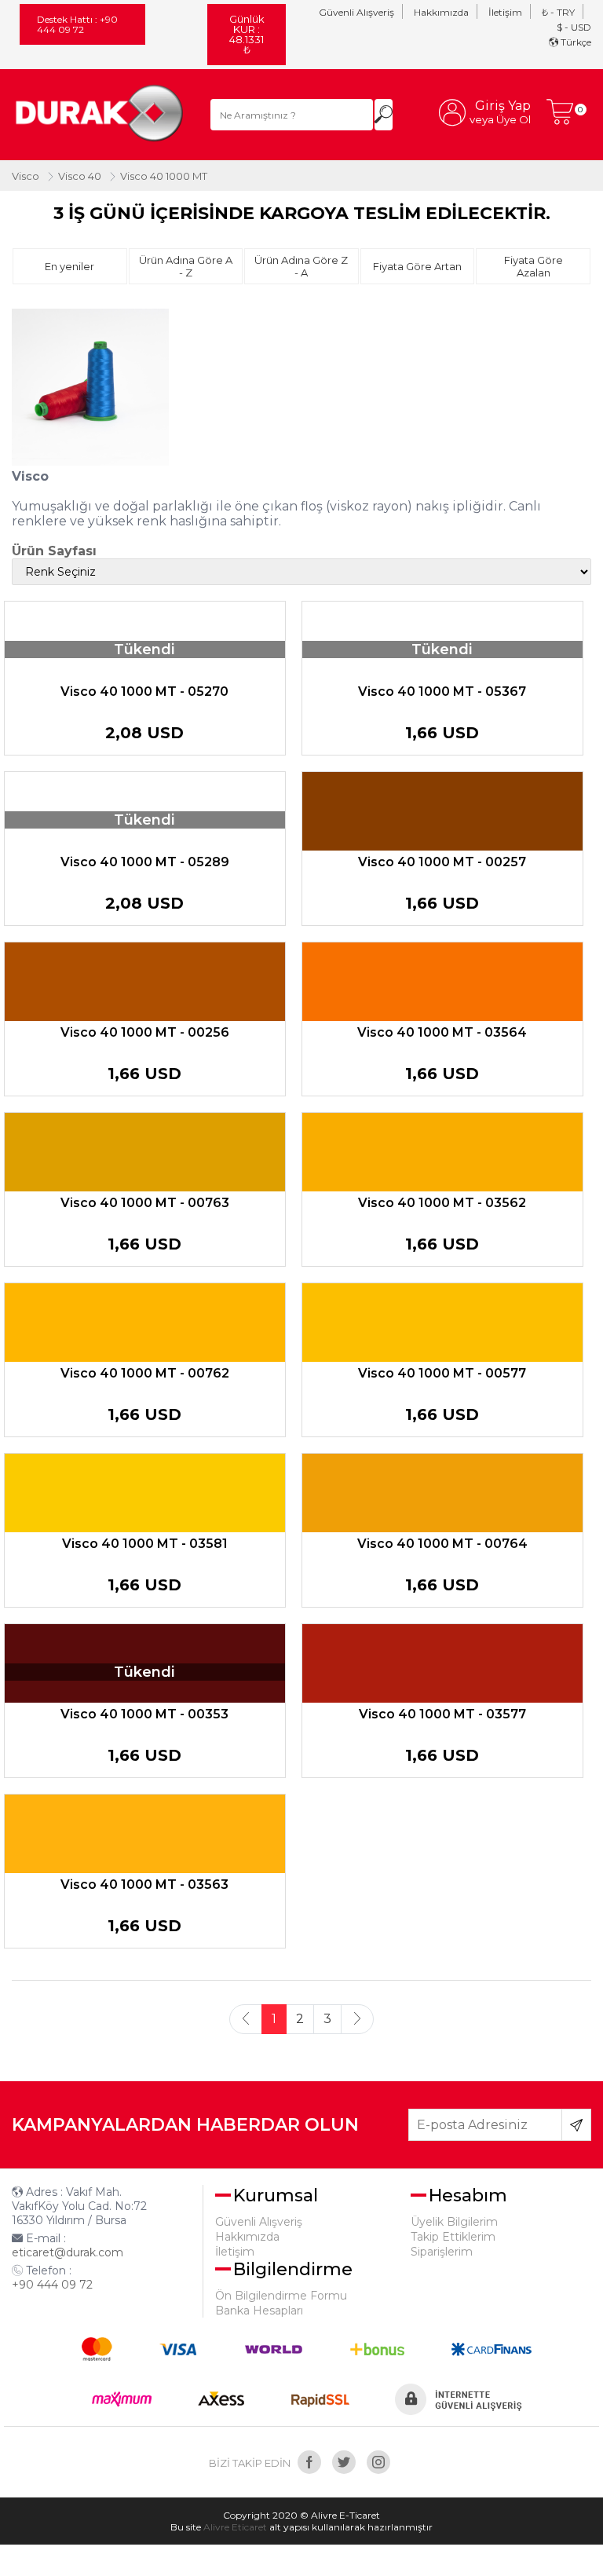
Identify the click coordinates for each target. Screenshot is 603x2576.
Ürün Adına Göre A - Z (186, 266)
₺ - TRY (558, 12)
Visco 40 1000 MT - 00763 (145, 1203)
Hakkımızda (441, 12)
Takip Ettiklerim (453, 2237)
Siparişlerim (442, 2252)
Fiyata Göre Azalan (534, 266)
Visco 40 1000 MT (164, 176)
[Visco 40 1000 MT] (103, 115)
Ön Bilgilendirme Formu (281, 2296)
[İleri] (357, 2019)
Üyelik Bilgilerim (454, 2222)
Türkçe (575, 42)
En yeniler (69, 266)
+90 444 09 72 (52, 2285)
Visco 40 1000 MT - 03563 (144, 1884)
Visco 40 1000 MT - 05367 (442, 692)
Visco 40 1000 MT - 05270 (144, 692)
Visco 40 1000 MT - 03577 (442, 1714)
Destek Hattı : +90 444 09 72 (77, 24)
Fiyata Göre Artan (417, 266)
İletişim (505, 12)
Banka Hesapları (259, 2311)
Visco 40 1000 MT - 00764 (442, 1544)
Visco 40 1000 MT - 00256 (145, 1032)
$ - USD (574, 27)
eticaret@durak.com (68, 2252)
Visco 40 (80, 176)
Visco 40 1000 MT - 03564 (442, 1032)
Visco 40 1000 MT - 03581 (145, 1544)
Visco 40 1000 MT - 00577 (442, 1373)
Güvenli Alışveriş (356, 12)
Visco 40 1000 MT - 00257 (442, 862)
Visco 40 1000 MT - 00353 (144, 1714)
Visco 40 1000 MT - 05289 (145, 862)
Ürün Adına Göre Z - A (301, 266)
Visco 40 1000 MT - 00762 (145, 1373)
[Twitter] (344, 2462)
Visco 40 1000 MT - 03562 (442, 1203)
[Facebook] (309, 2462)
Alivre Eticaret (235, 2527)
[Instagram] (378, 2462)
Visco (26, 176)
